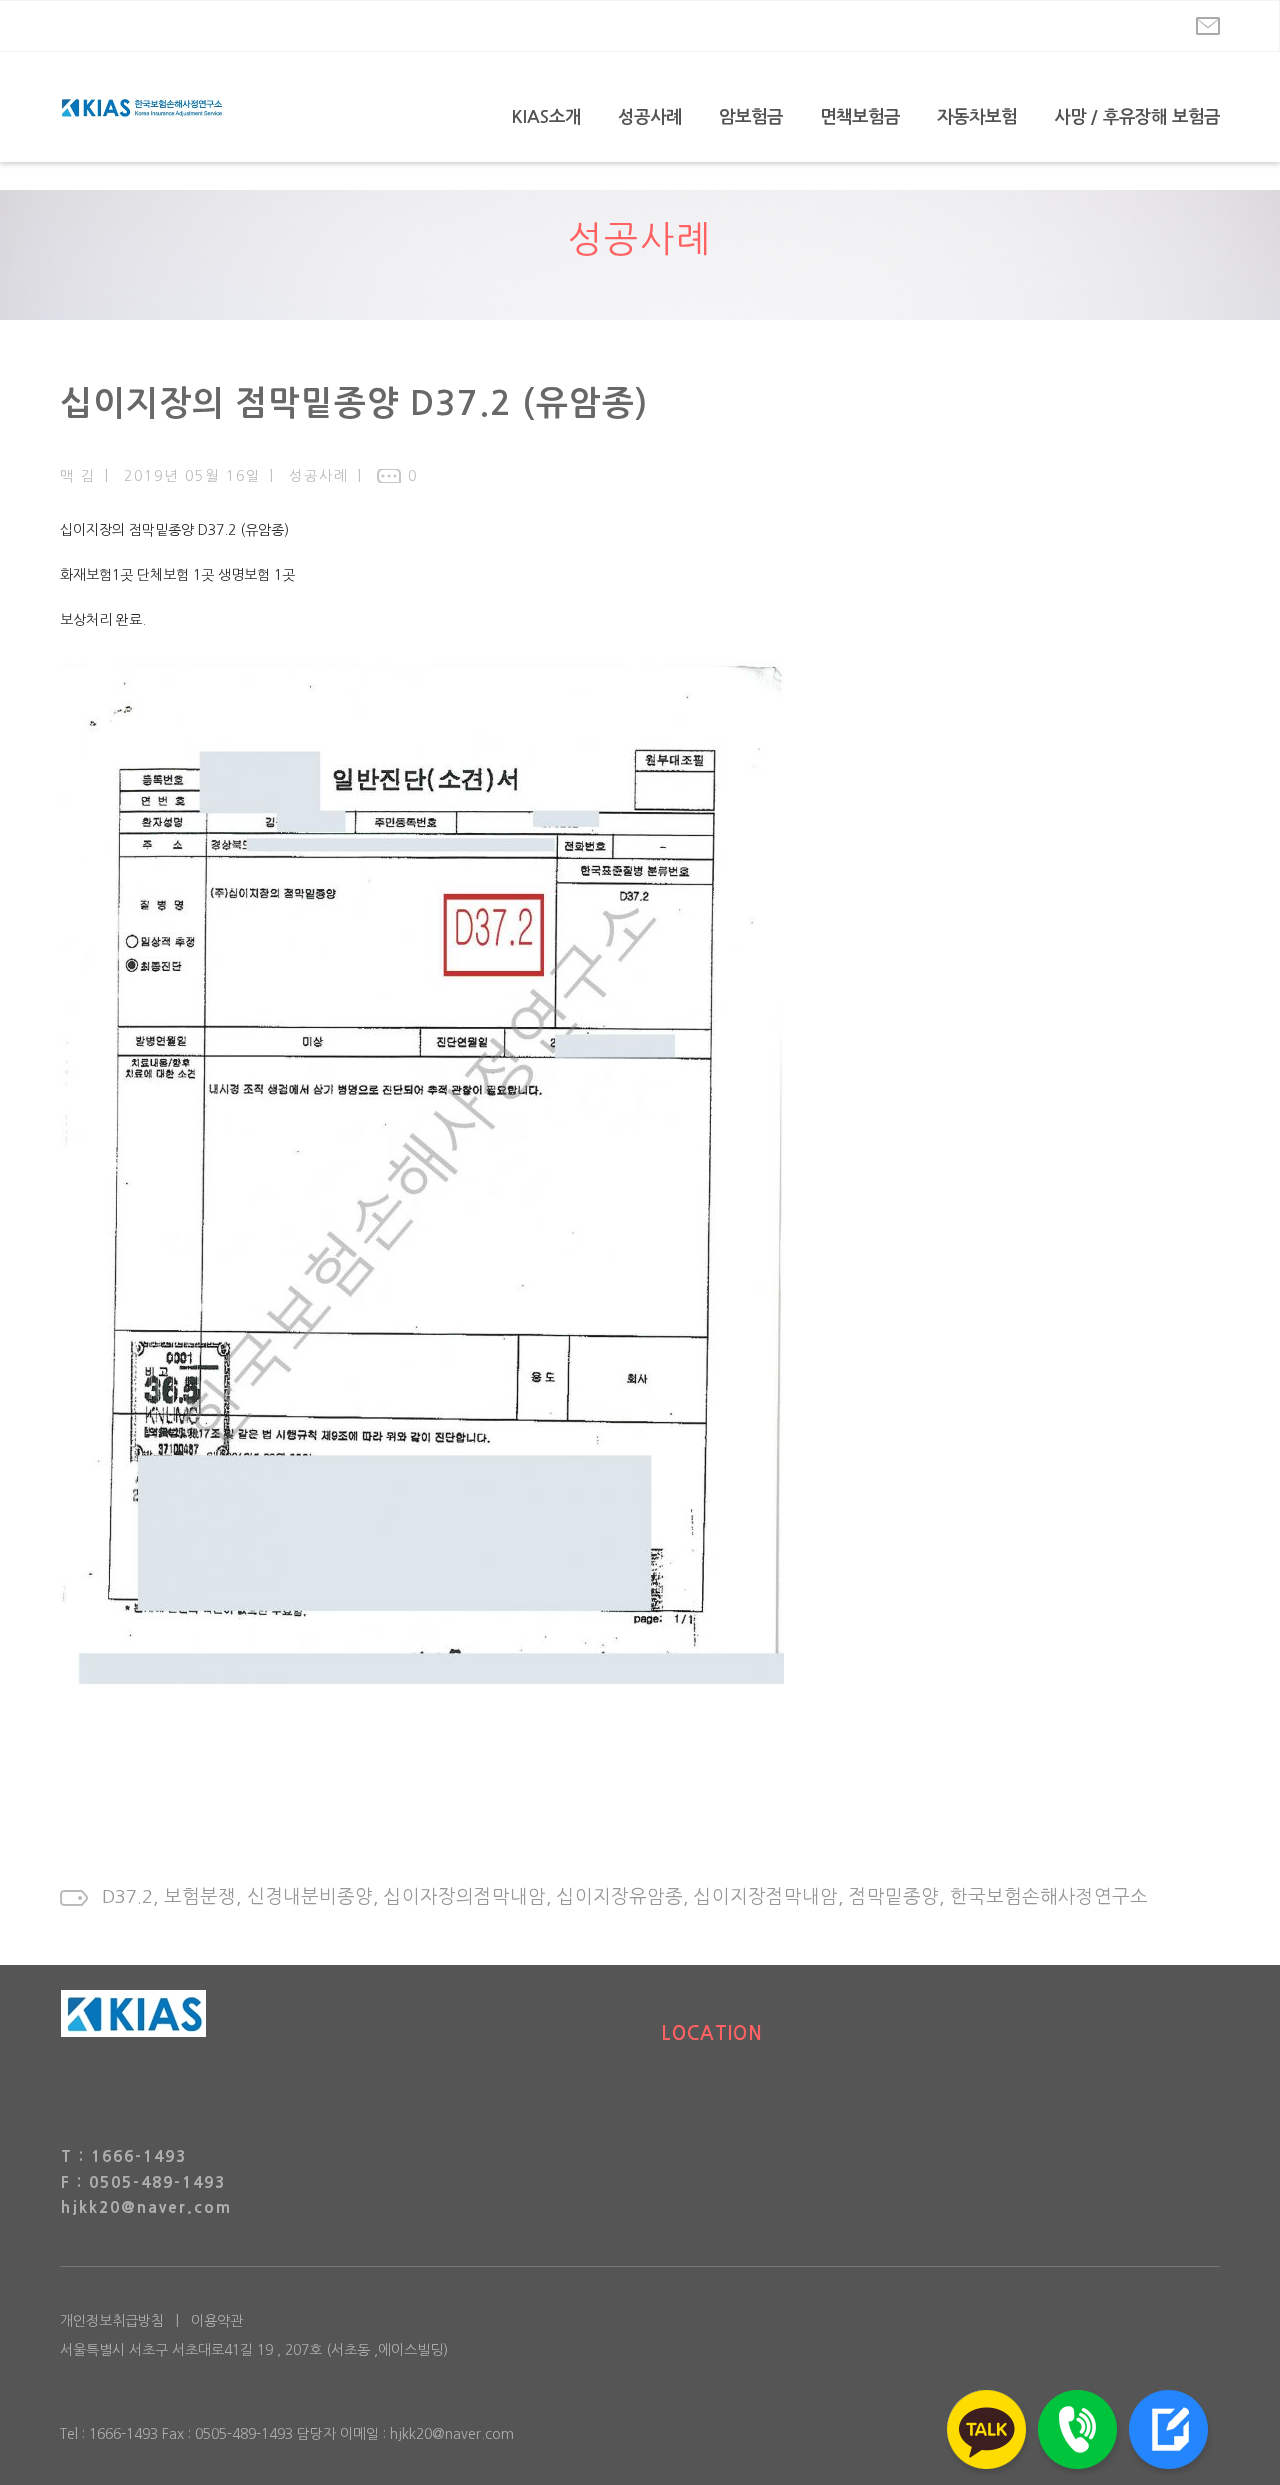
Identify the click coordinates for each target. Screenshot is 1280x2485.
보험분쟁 (200, 1896)
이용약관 (217, 2321)
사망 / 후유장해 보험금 (1137, 117)
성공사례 (650, 117)
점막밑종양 (894, 1896)
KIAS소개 (546, 117)
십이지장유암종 (620, 1896)
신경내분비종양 (310, 1896)
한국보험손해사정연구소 (1049, 1896)
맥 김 (78, 476)
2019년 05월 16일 (192, 476)
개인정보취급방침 (112, 2321)
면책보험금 (860, 117)
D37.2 (127, 1896)
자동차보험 (977, 117)
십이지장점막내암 (766, 1896)
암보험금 (751, 117)
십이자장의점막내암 (465, 1896)
